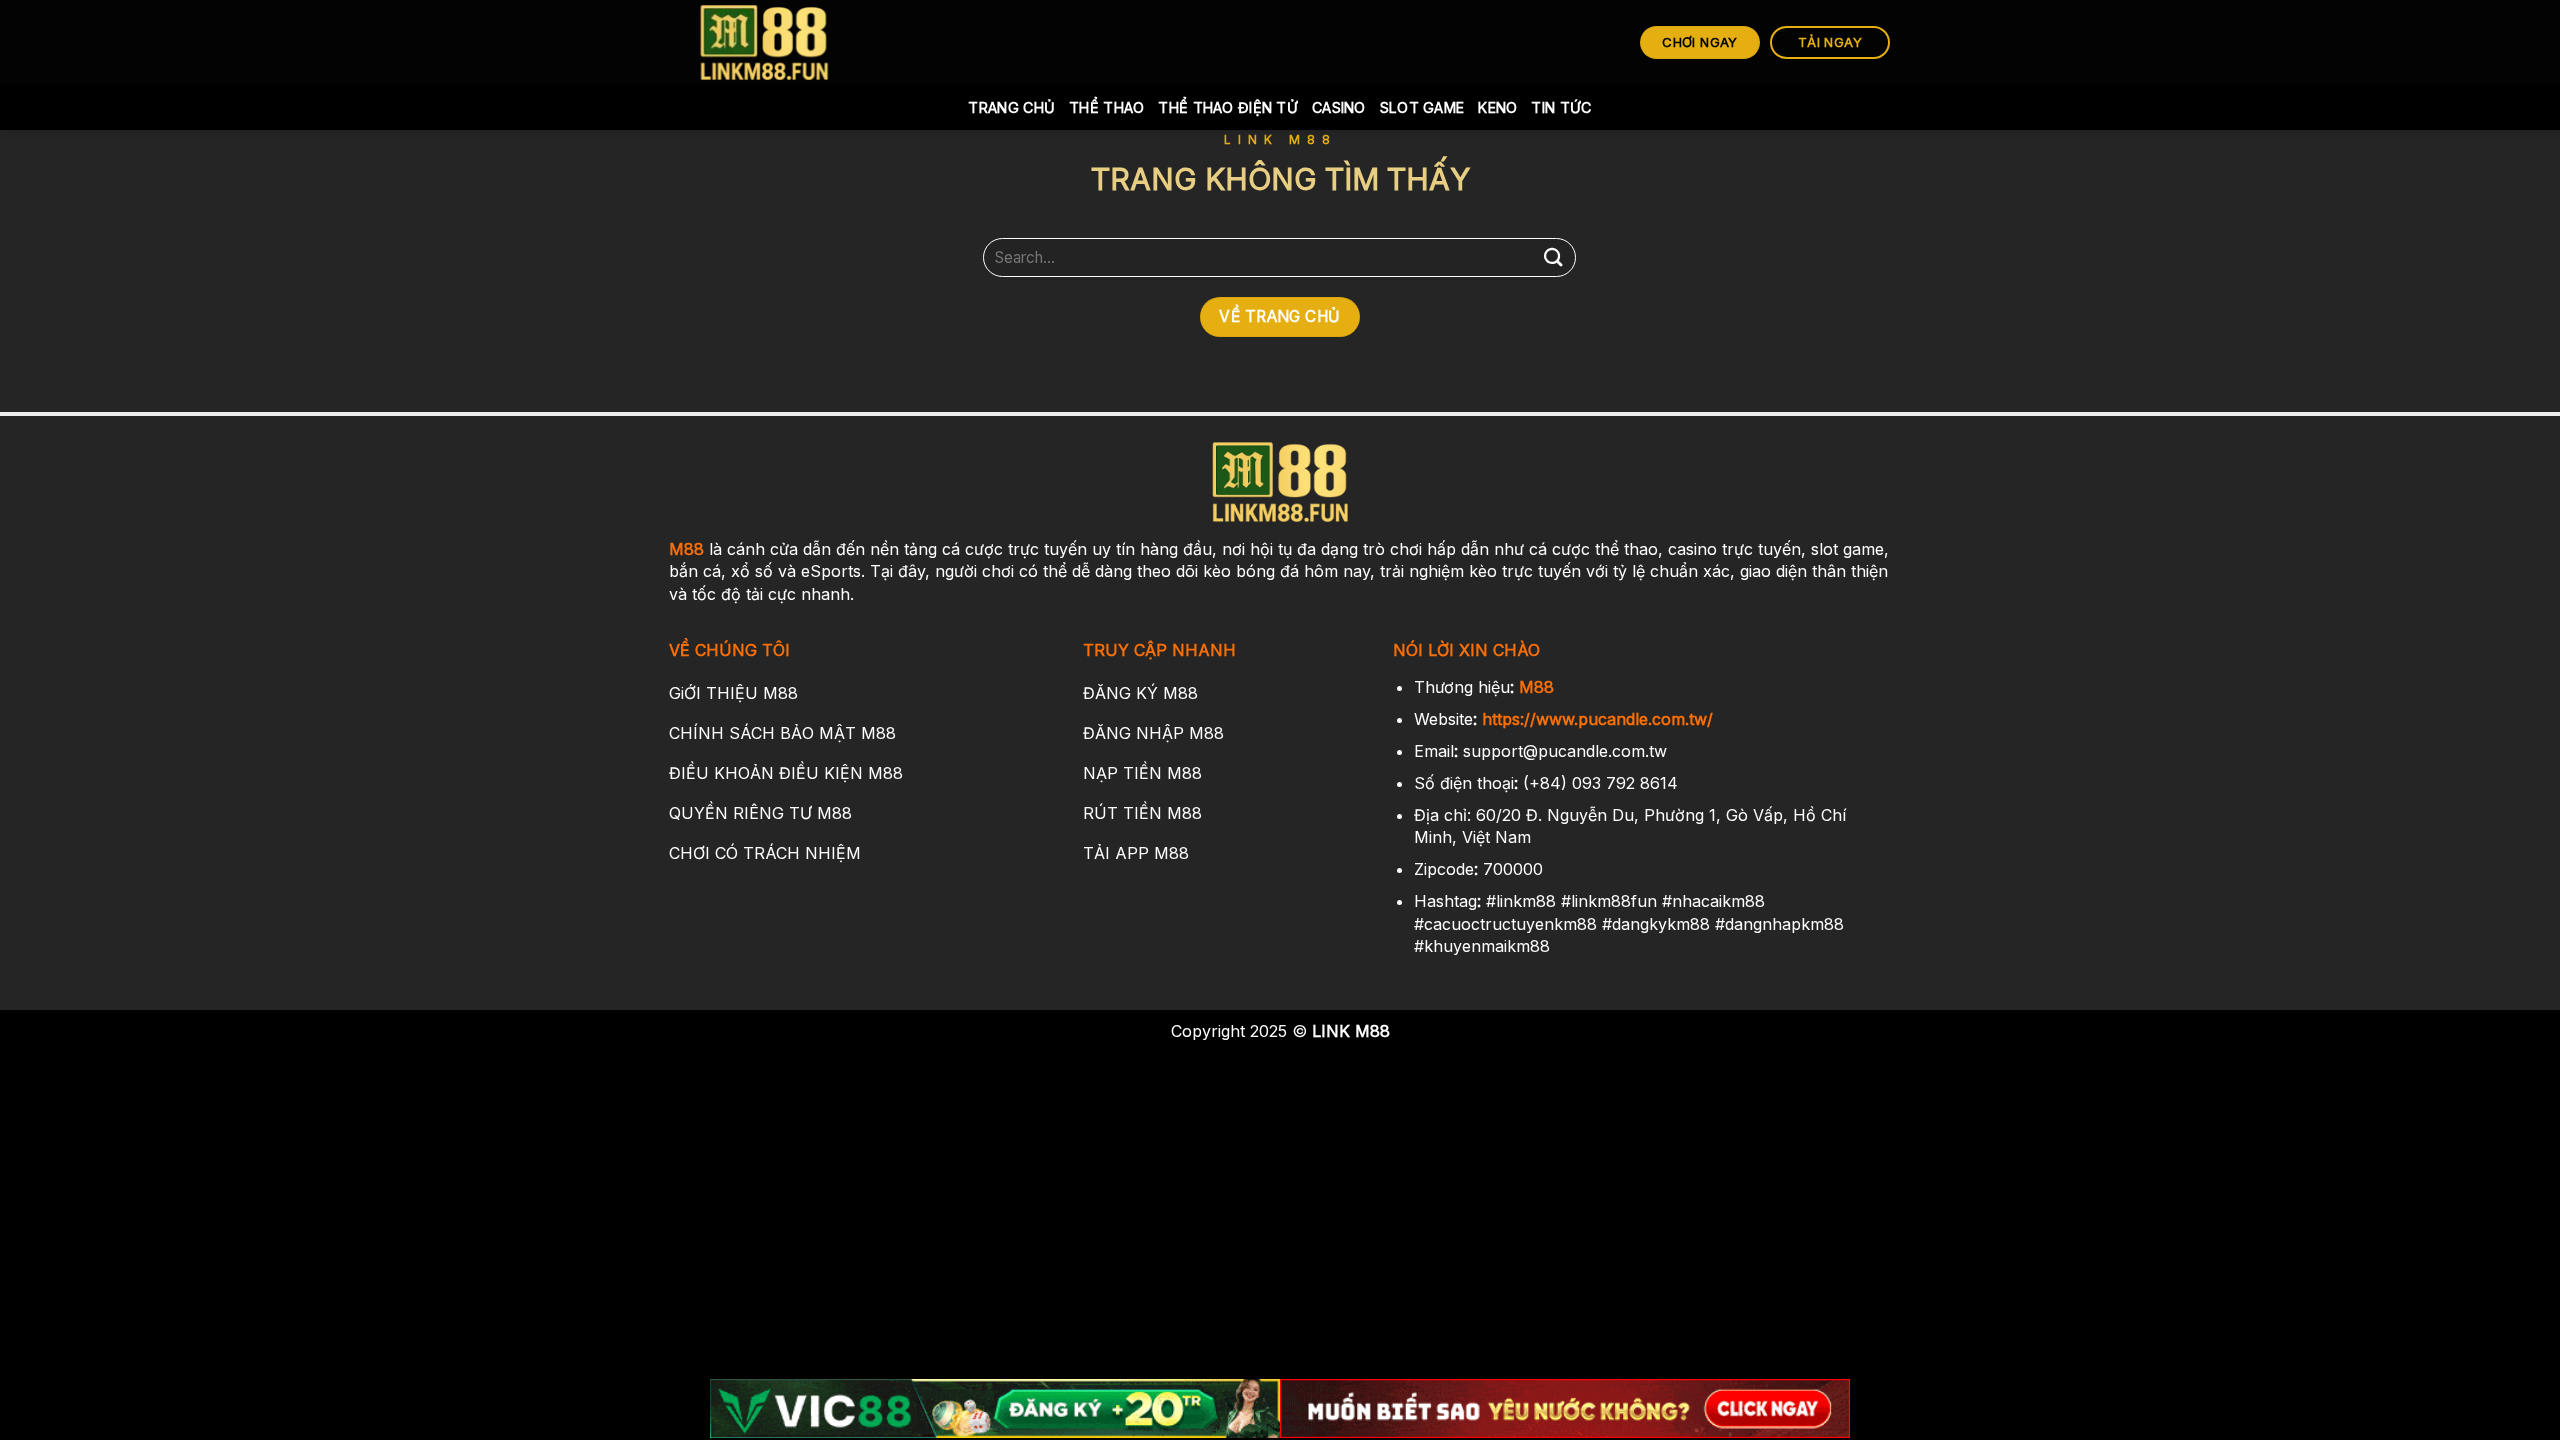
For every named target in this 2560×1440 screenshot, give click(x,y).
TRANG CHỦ (1011, 107)
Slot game (1422, 107)
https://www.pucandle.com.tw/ (1597, 719)
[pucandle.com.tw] (765, 42)
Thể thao (1106, 107)
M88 (686, 549)
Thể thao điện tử (1228, 107)
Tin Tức (1561, 107)
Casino (1339, 107)
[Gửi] (1553, 257)
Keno (1497, 107)
